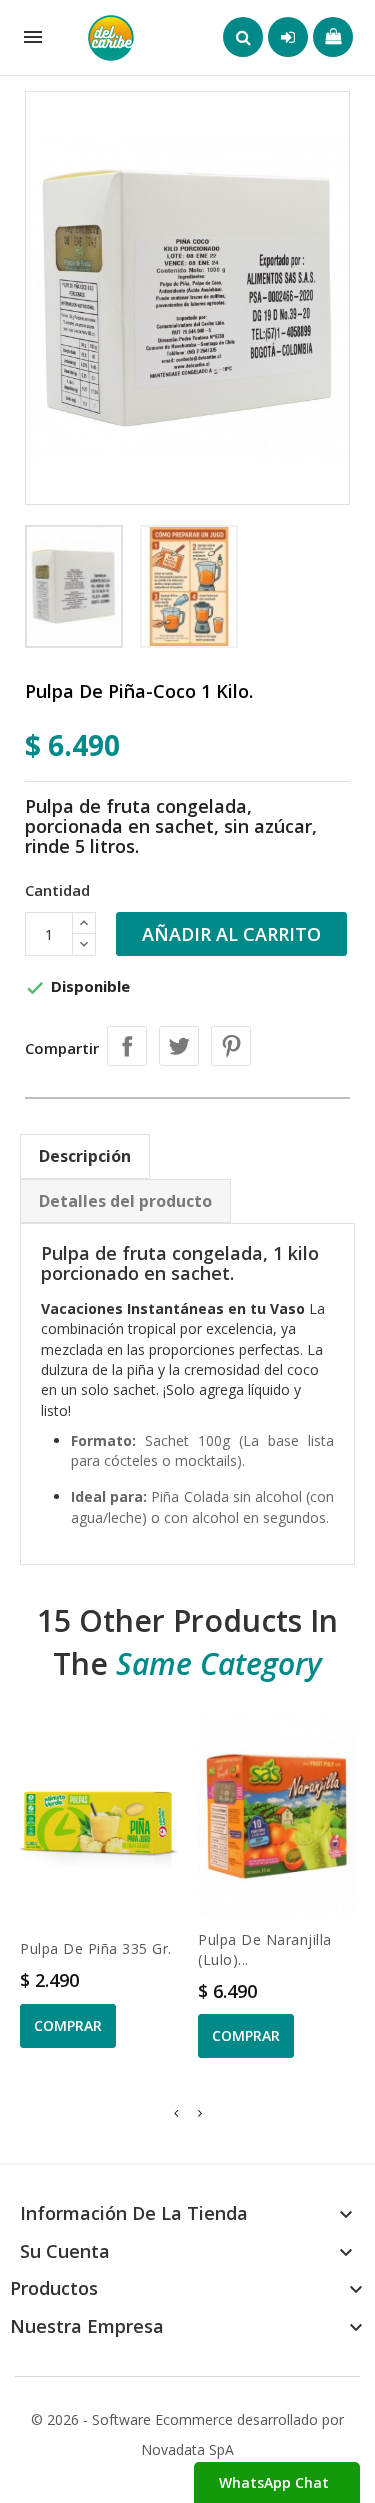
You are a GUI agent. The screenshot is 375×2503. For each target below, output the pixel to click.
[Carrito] (333, 37)
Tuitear (179, 1046)
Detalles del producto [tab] (125, 1201)
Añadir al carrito (231, 934)
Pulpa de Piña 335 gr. (96, 1948)
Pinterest (231, 1046)
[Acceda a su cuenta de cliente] (288, 37)
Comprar (68, 2025)
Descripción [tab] (85, 1156)
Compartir (127, 1046)
